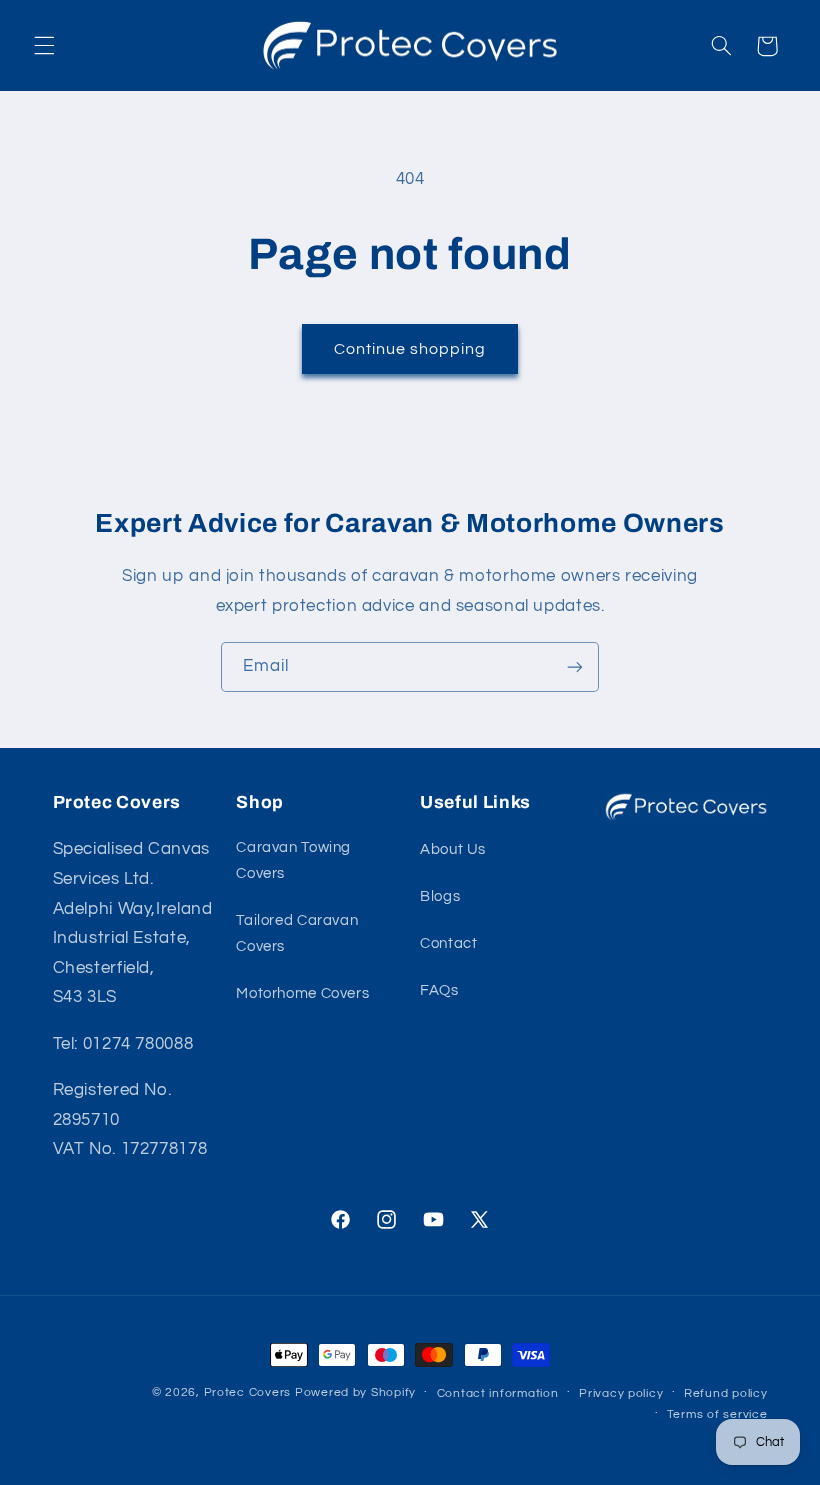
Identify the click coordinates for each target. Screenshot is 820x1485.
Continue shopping (410, 349)
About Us (453, 849)
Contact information (498, 1393)
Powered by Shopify (355, 1392)
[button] (44, 46)
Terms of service (717, 1414)
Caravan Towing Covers (293, 860)
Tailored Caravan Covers (297, 933)
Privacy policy (621, 1393)
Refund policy (726, 1393)
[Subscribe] (575, 666)
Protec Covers (248, 1392)
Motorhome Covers (302, 993)
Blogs (440, 896)
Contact (448, 943)
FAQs (439, 990)
